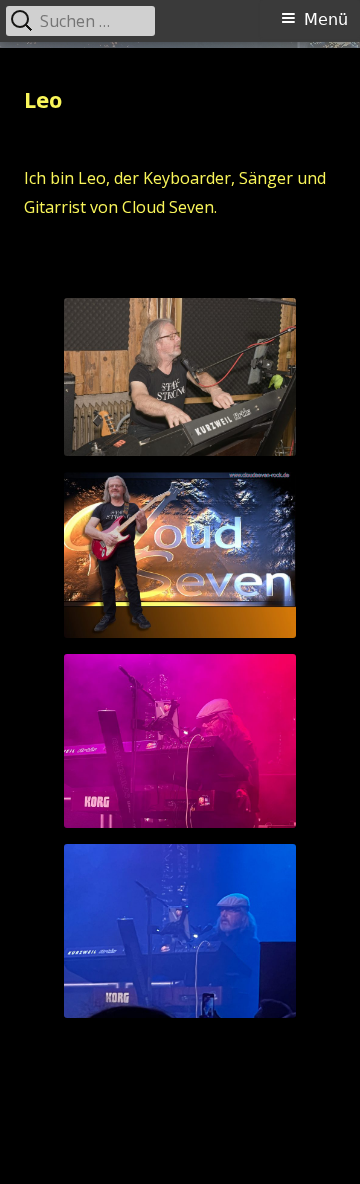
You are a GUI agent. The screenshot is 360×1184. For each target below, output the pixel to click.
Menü (326, 19)
